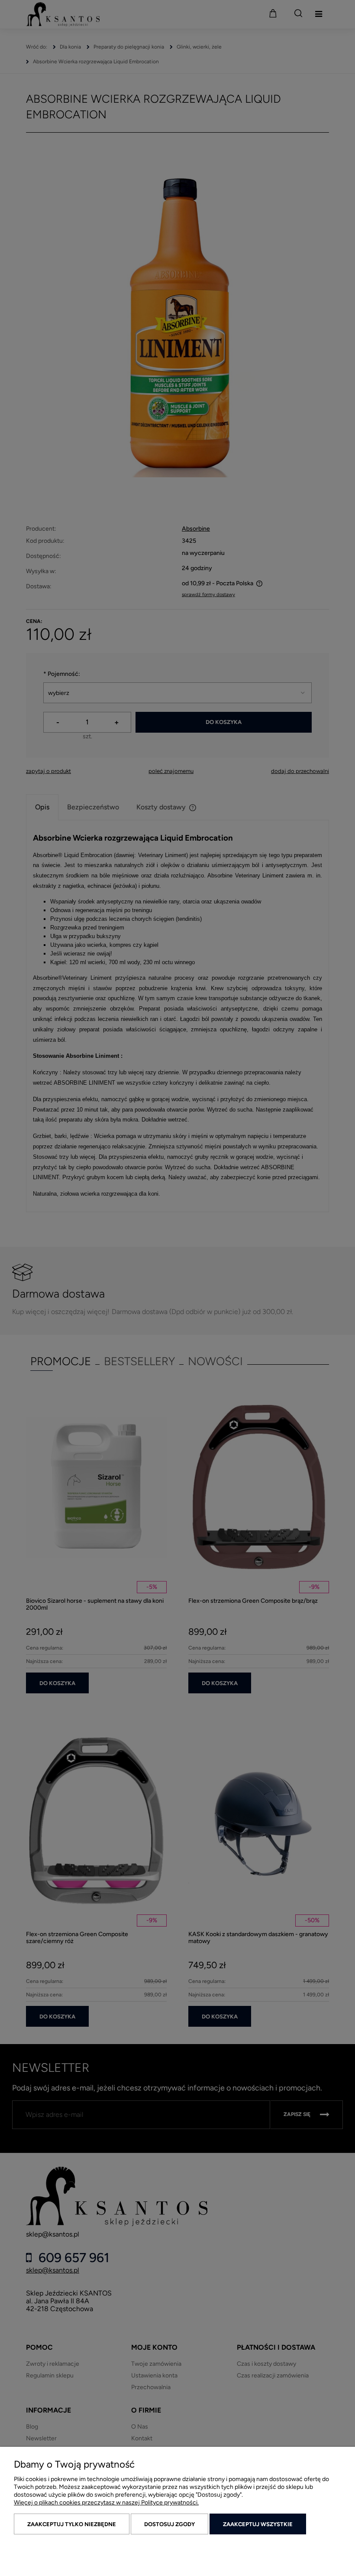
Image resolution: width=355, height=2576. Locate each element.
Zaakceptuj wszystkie (258, 2524)
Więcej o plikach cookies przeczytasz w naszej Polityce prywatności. (106, 2503)
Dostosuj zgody (169, 2524)
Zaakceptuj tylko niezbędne (72, 2524)
